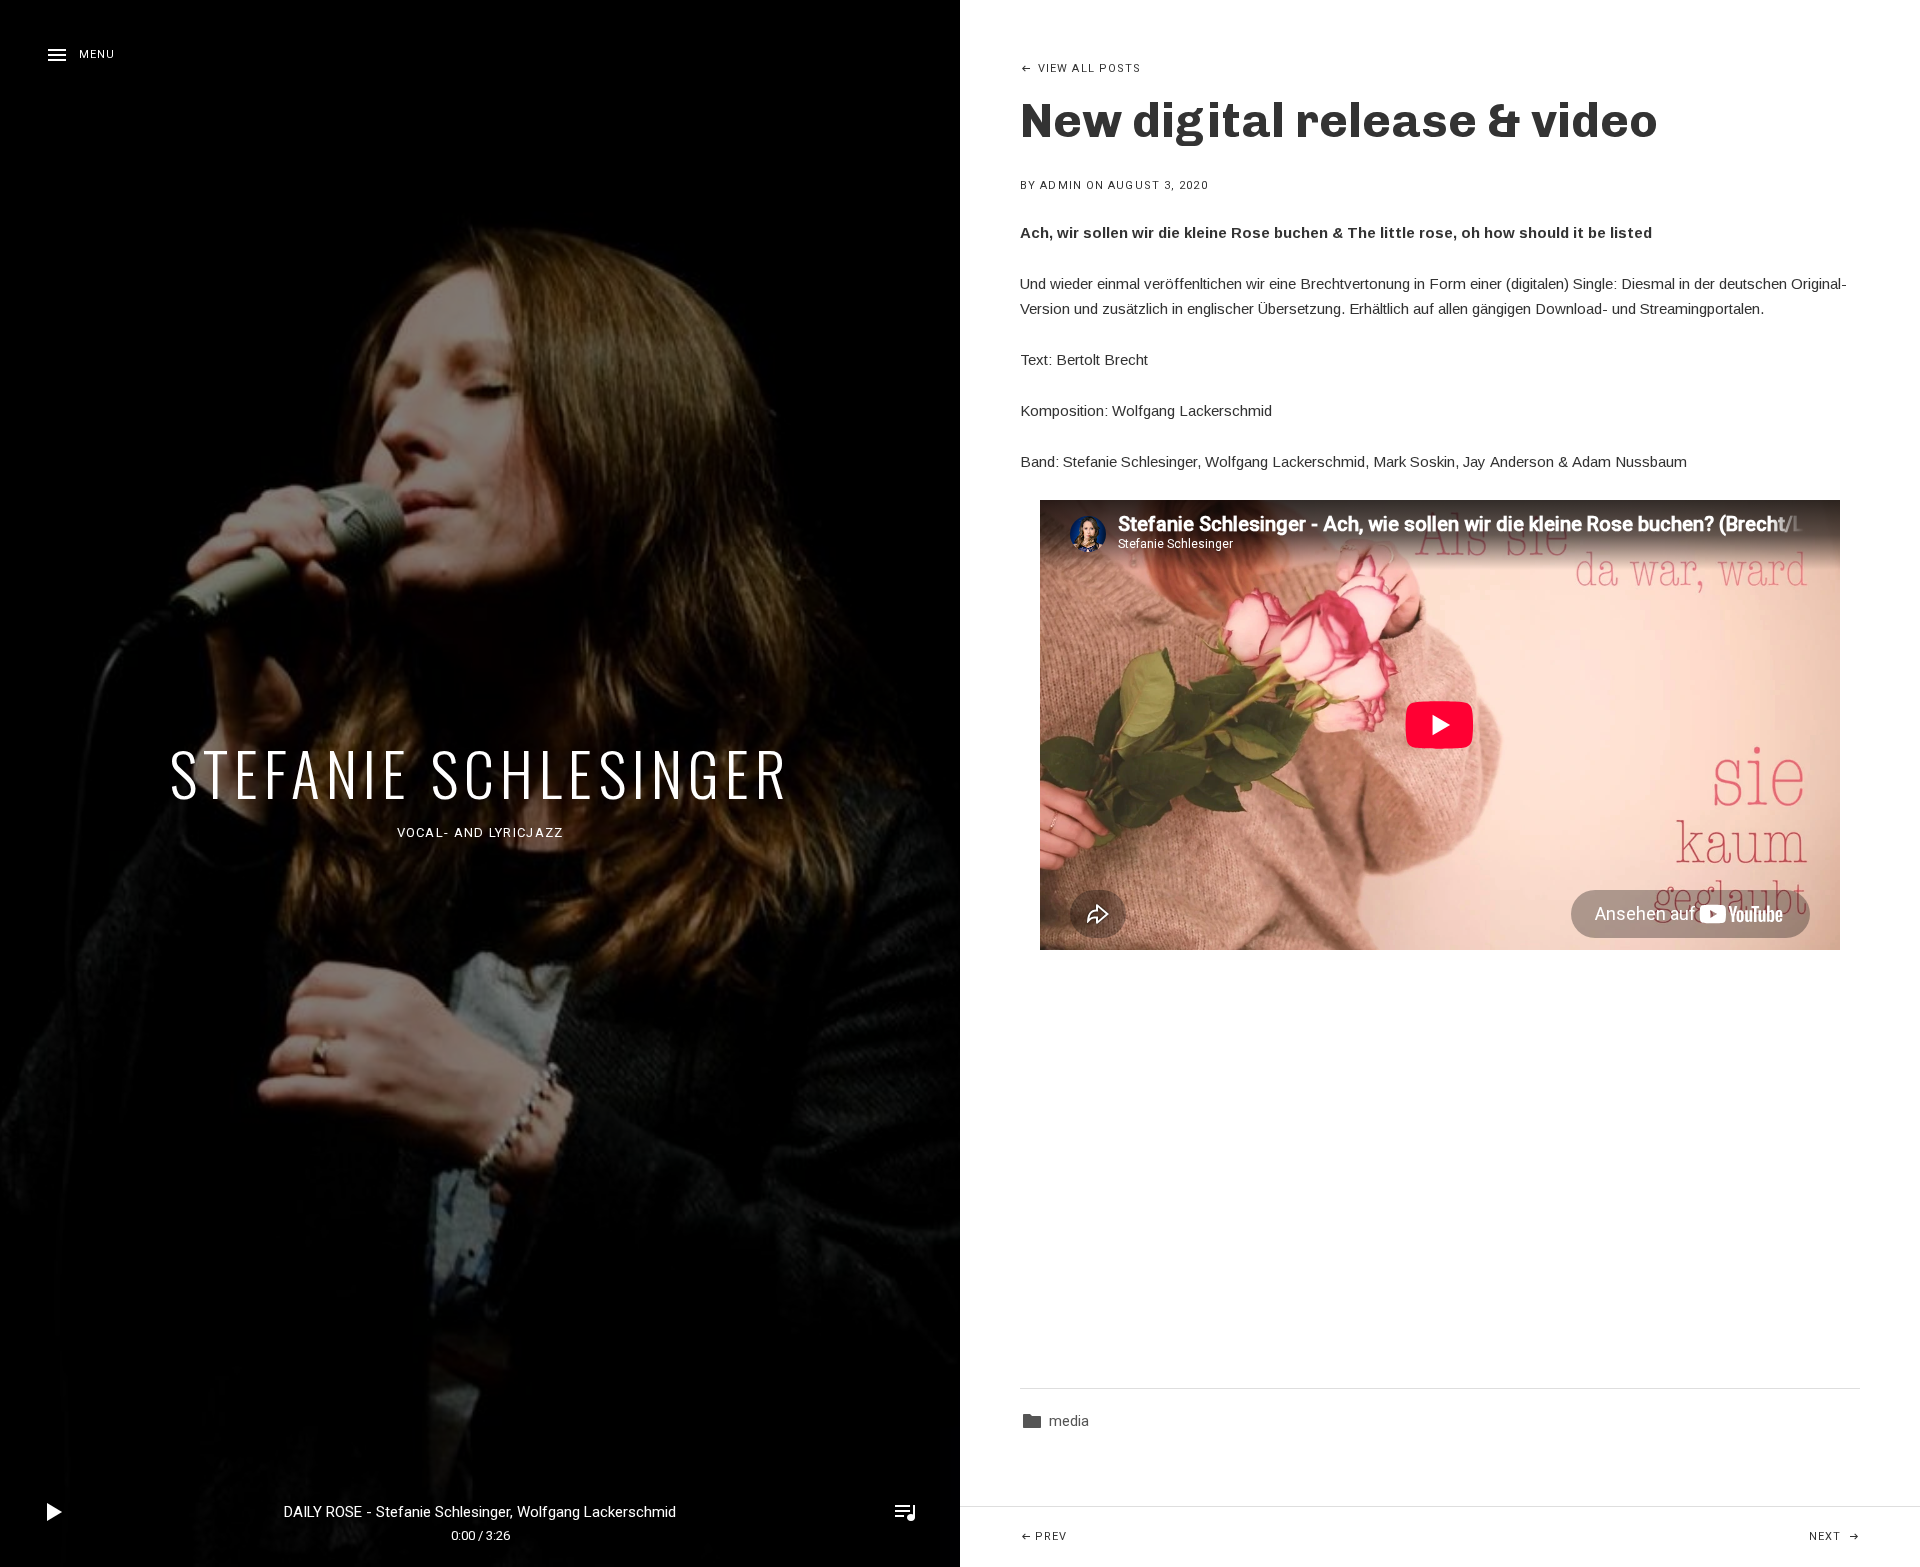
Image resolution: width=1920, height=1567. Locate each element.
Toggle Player (905, 1512)
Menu (97, 54)
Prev (1198, 1536)
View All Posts (1089, 68)
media (1069, 1421)
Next (1864, 1536)
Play (55, 1512)
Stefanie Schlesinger (480, 771)
